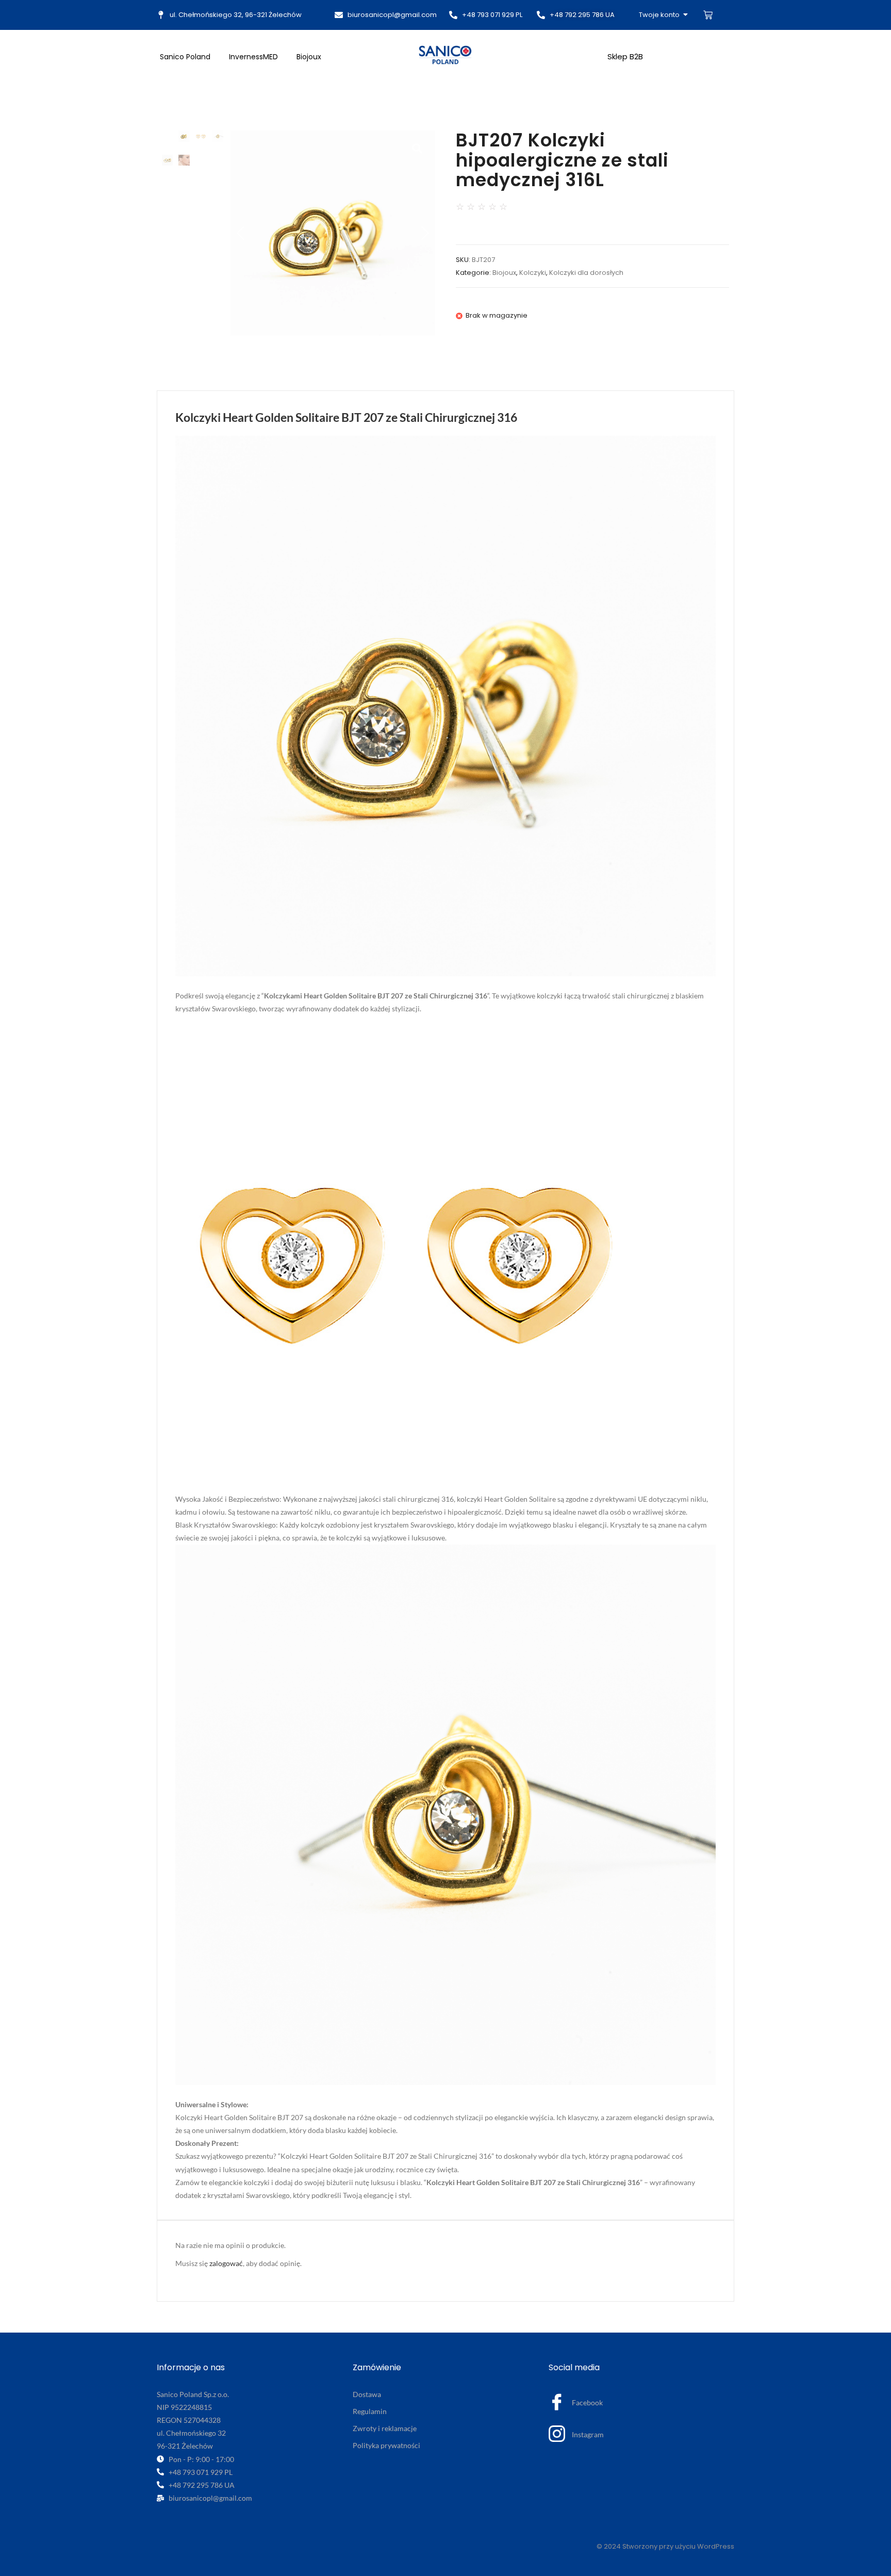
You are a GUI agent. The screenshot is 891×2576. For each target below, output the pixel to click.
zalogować (226, 2263)
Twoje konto (659, 15)
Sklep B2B (625, 56)
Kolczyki (533, 273)
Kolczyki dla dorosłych (586, 273)
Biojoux (309, 57)
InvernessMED (253, 57)
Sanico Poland (185, 57)
